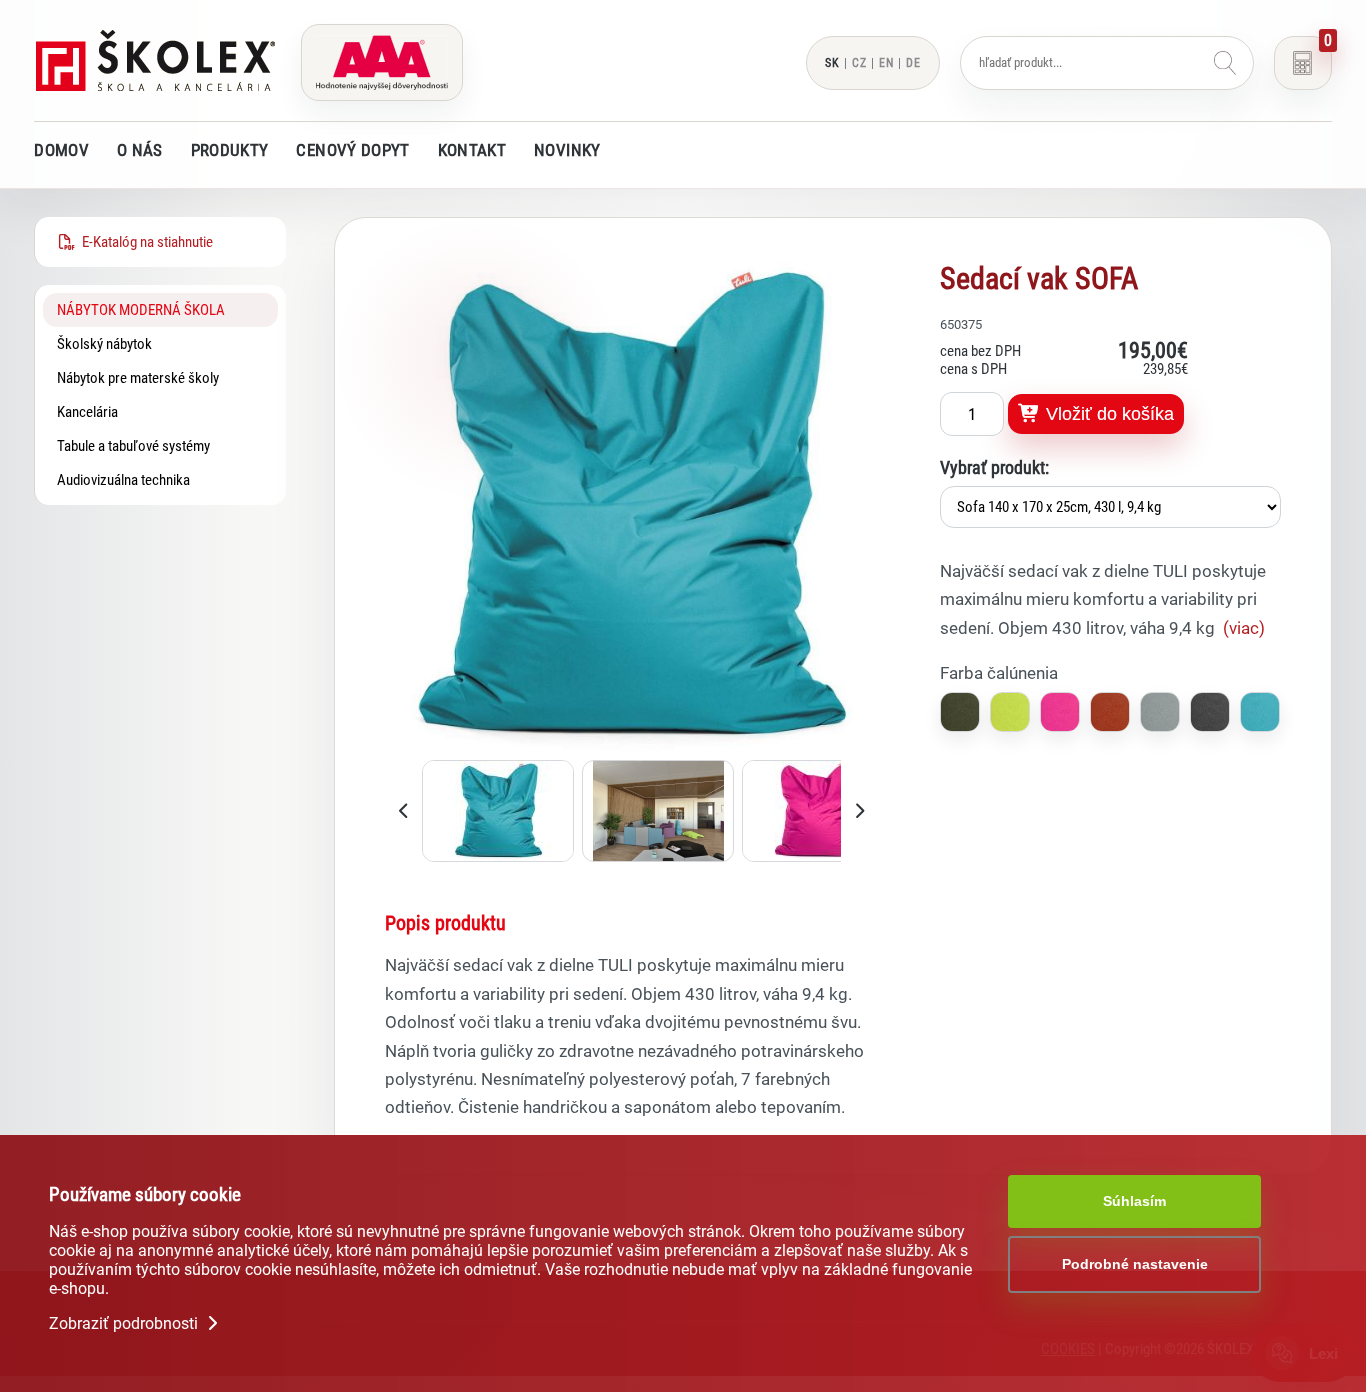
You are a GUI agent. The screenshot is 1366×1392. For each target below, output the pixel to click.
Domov (61, 150)
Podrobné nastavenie (1135, 1264)
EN (886, 63)
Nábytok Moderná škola (141, 310)
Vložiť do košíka (1107, 414)
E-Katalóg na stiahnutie (144, 242)
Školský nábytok (104, 344)
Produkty (230, 150)
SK (832, 63)
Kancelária (87, 412)
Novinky (567, 150)
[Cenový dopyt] (1303, 63)
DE (913, 63)
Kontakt (472, 150)
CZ (859, 63)
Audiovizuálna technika (123, 480)
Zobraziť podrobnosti (125, 1323)
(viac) (1244, 628)
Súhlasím (1134, 1201)
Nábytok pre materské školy (138, 378)
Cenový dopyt (352, 150)
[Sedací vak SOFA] (631, 747)
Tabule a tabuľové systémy (133, 446)
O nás (140, 150)
